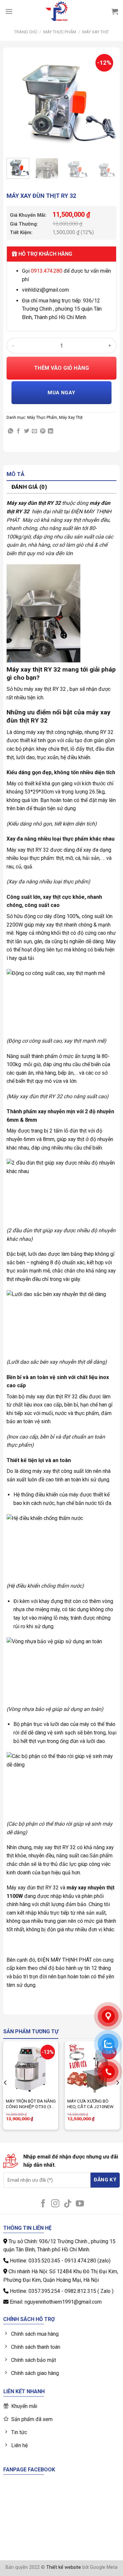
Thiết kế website (64, 2567)
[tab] (61, 475)
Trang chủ (26, 32)
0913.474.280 (47, 271)
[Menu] (9, 11)
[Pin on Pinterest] (43, 431)
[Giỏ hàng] (115, 11)
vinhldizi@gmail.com (45, 290)
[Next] (106, 102)
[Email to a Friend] (34, 431)
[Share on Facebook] (18, 431)
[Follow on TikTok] (68, 2204)
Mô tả (16, 474)
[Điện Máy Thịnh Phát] (57, 11)
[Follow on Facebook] (43, 2204)
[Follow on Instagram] (55, 2204)
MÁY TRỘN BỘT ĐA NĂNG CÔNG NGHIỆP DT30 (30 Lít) (31, 2104)
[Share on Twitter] (27, 431)
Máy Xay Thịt (96, 32)
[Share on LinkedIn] (51, 431)
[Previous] (17, 102)
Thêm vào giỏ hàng (61, 368)
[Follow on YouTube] (80, 2204)
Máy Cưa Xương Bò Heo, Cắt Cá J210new (90, 2104)
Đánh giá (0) (29, 487)
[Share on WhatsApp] (10, 431)
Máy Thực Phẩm (60, 32)
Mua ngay (61, 393)
